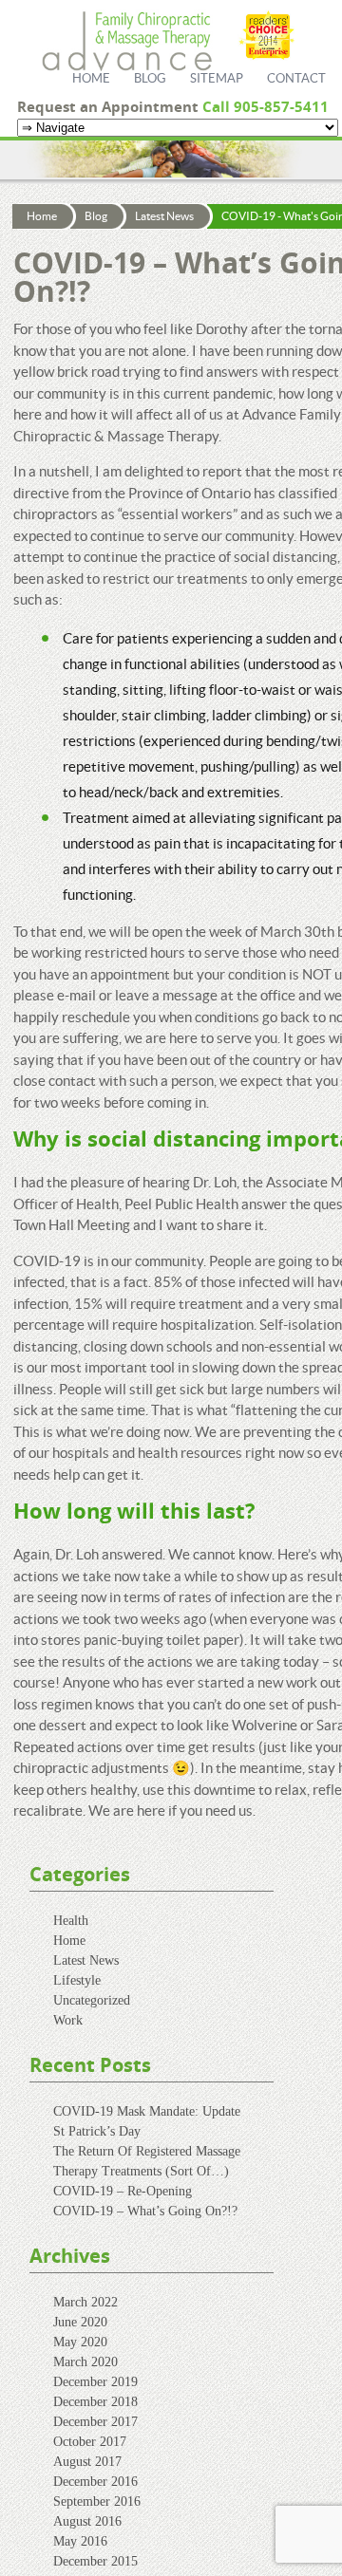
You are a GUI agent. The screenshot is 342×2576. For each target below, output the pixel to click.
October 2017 (96, 2462)
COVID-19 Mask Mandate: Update (159, 2111)
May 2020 (84, 2362)
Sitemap (217, 79)
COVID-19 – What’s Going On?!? (151, 2231)
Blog (150, 79)
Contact (296, 79)
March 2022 (91, 2322)
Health (74, 1921)
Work (69, 2020)
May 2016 (84, 2561)
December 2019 (103, 2402)
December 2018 (103, 2422)
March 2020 (91, 2382)
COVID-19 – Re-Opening (128, 2211)
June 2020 (85, 2342)
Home (91, 79)
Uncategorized (99, 2000)
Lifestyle (79, 1980)
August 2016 (93, 2541)
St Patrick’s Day (101, 2131)
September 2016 (105, 2521)
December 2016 (103, 2501)
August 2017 (93, 2482)
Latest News (164, 216)
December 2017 (103, 2442)
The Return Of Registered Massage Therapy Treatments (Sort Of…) (148, 2171)
